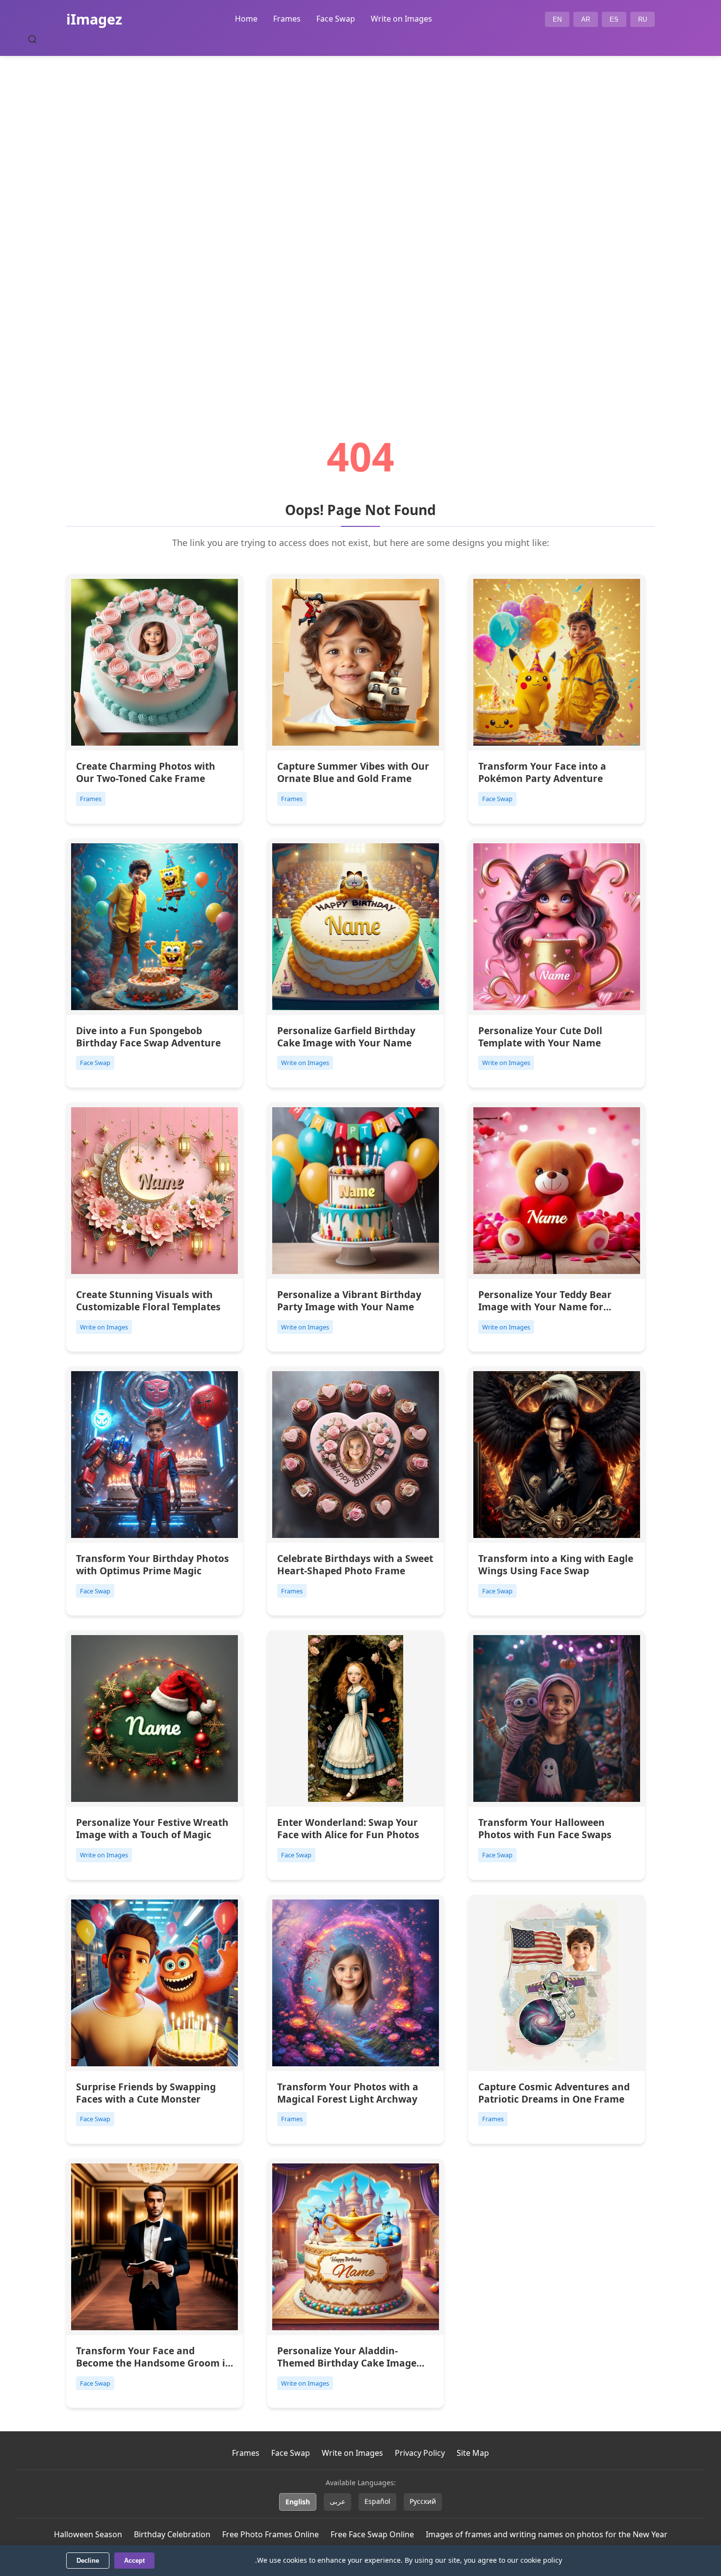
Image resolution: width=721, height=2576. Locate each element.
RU (643, 19)
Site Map (473, 2453)
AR (586, 19)
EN (557, 19)
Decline (88, 2561)
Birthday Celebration (172, 2534)
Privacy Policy (420, 2453)
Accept (134, 2561)
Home (246, 19)
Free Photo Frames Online (270, 2534)
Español (377, 2501)
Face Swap (336, 19)
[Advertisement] (360, 219)
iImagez (94, 19)
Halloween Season (88, 2534)
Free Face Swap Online (372, 2534)
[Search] (32, 39)
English (298, 2502)
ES (614, 19)
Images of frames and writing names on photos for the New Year (547, 2534)
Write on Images (401, 19)
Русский (423, 2501)
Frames (287, 19)
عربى (337, 2501)
